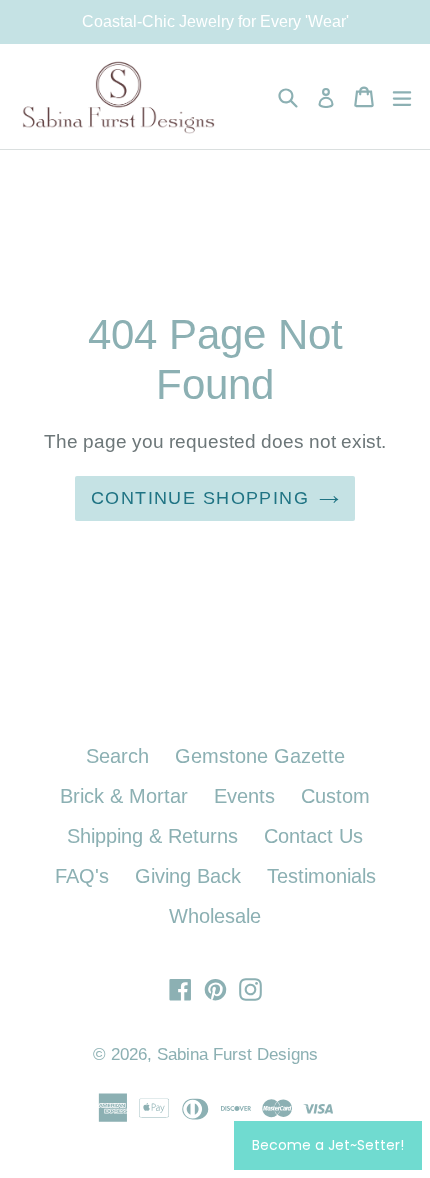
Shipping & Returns (152, 836)
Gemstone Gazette (260, 756)
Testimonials (321, 876)
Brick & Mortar (124, 796)
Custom (335, 796)
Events (244, 796)
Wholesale (215, 916)
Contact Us (313, 836)
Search (117, 756)
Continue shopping (200, 498)
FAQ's (82, 876)
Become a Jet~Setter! (328, 1145)
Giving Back (188, 876)
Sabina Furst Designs (237, 1054)
